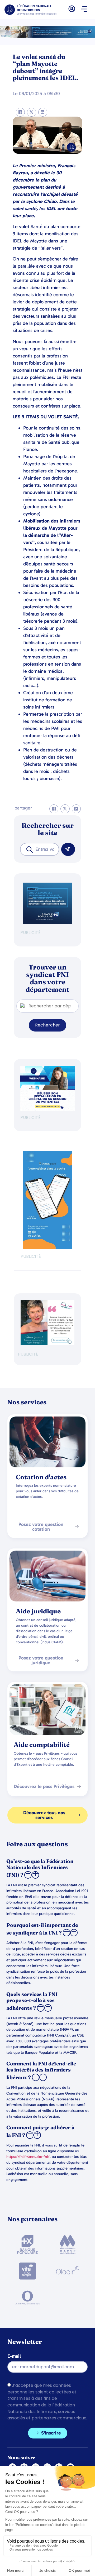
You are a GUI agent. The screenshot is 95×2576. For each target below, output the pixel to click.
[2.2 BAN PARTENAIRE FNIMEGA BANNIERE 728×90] (47, 36)
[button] (84, 10)
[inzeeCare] (47, 1247)
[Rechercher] (68, 849)
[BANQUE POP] (47, 922)
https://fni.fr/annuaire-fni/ (28, 2157)
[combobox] (40, 849)
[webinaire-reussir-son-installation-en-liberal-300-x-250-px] (47, 1110)
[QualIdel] (47, 1344)
